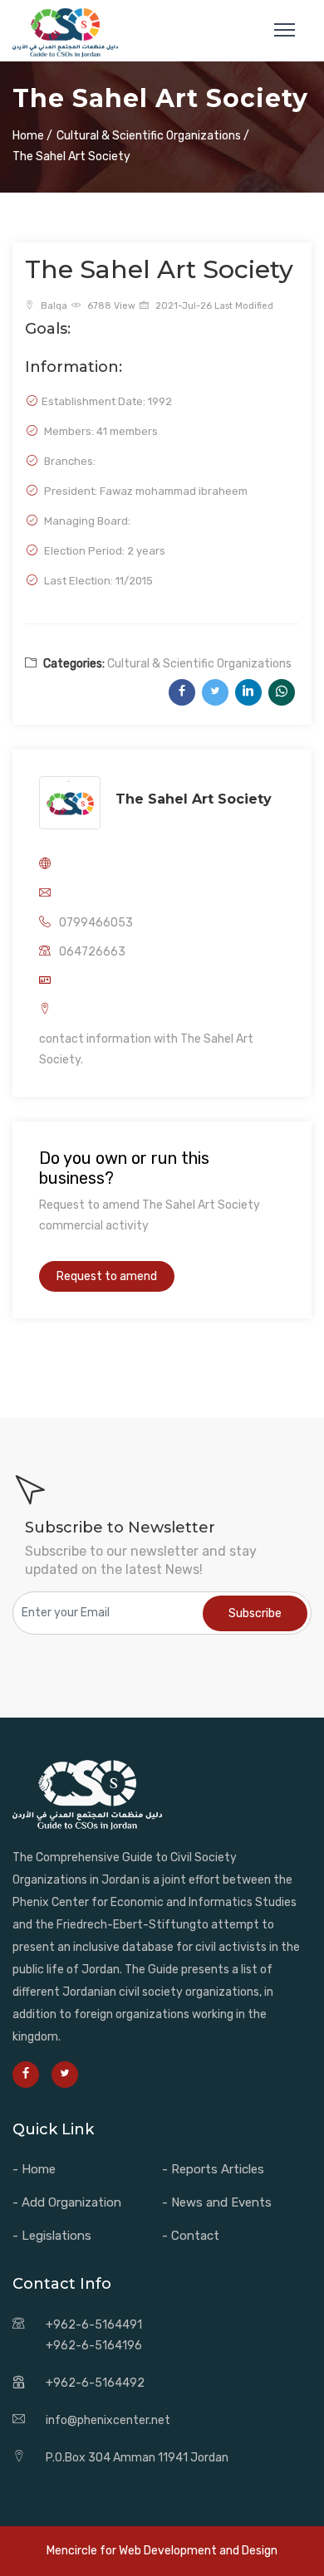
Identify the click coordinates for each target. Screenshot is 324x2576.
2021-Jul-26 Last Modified (213, 306)
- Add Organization (67, 2202)
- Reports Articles (213, 2169)
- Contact (191, 2236)
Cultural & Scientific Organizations (199, 664)
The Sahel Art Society (194, 799)
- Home (34, 2169)
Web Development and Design (198, 2551)
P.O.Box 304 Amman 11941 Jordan (137, 2458)
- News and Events (217, 2202)
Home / (32, 136)
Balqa (53, 306)
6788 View (110, 306)
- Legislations (52, 2236)
